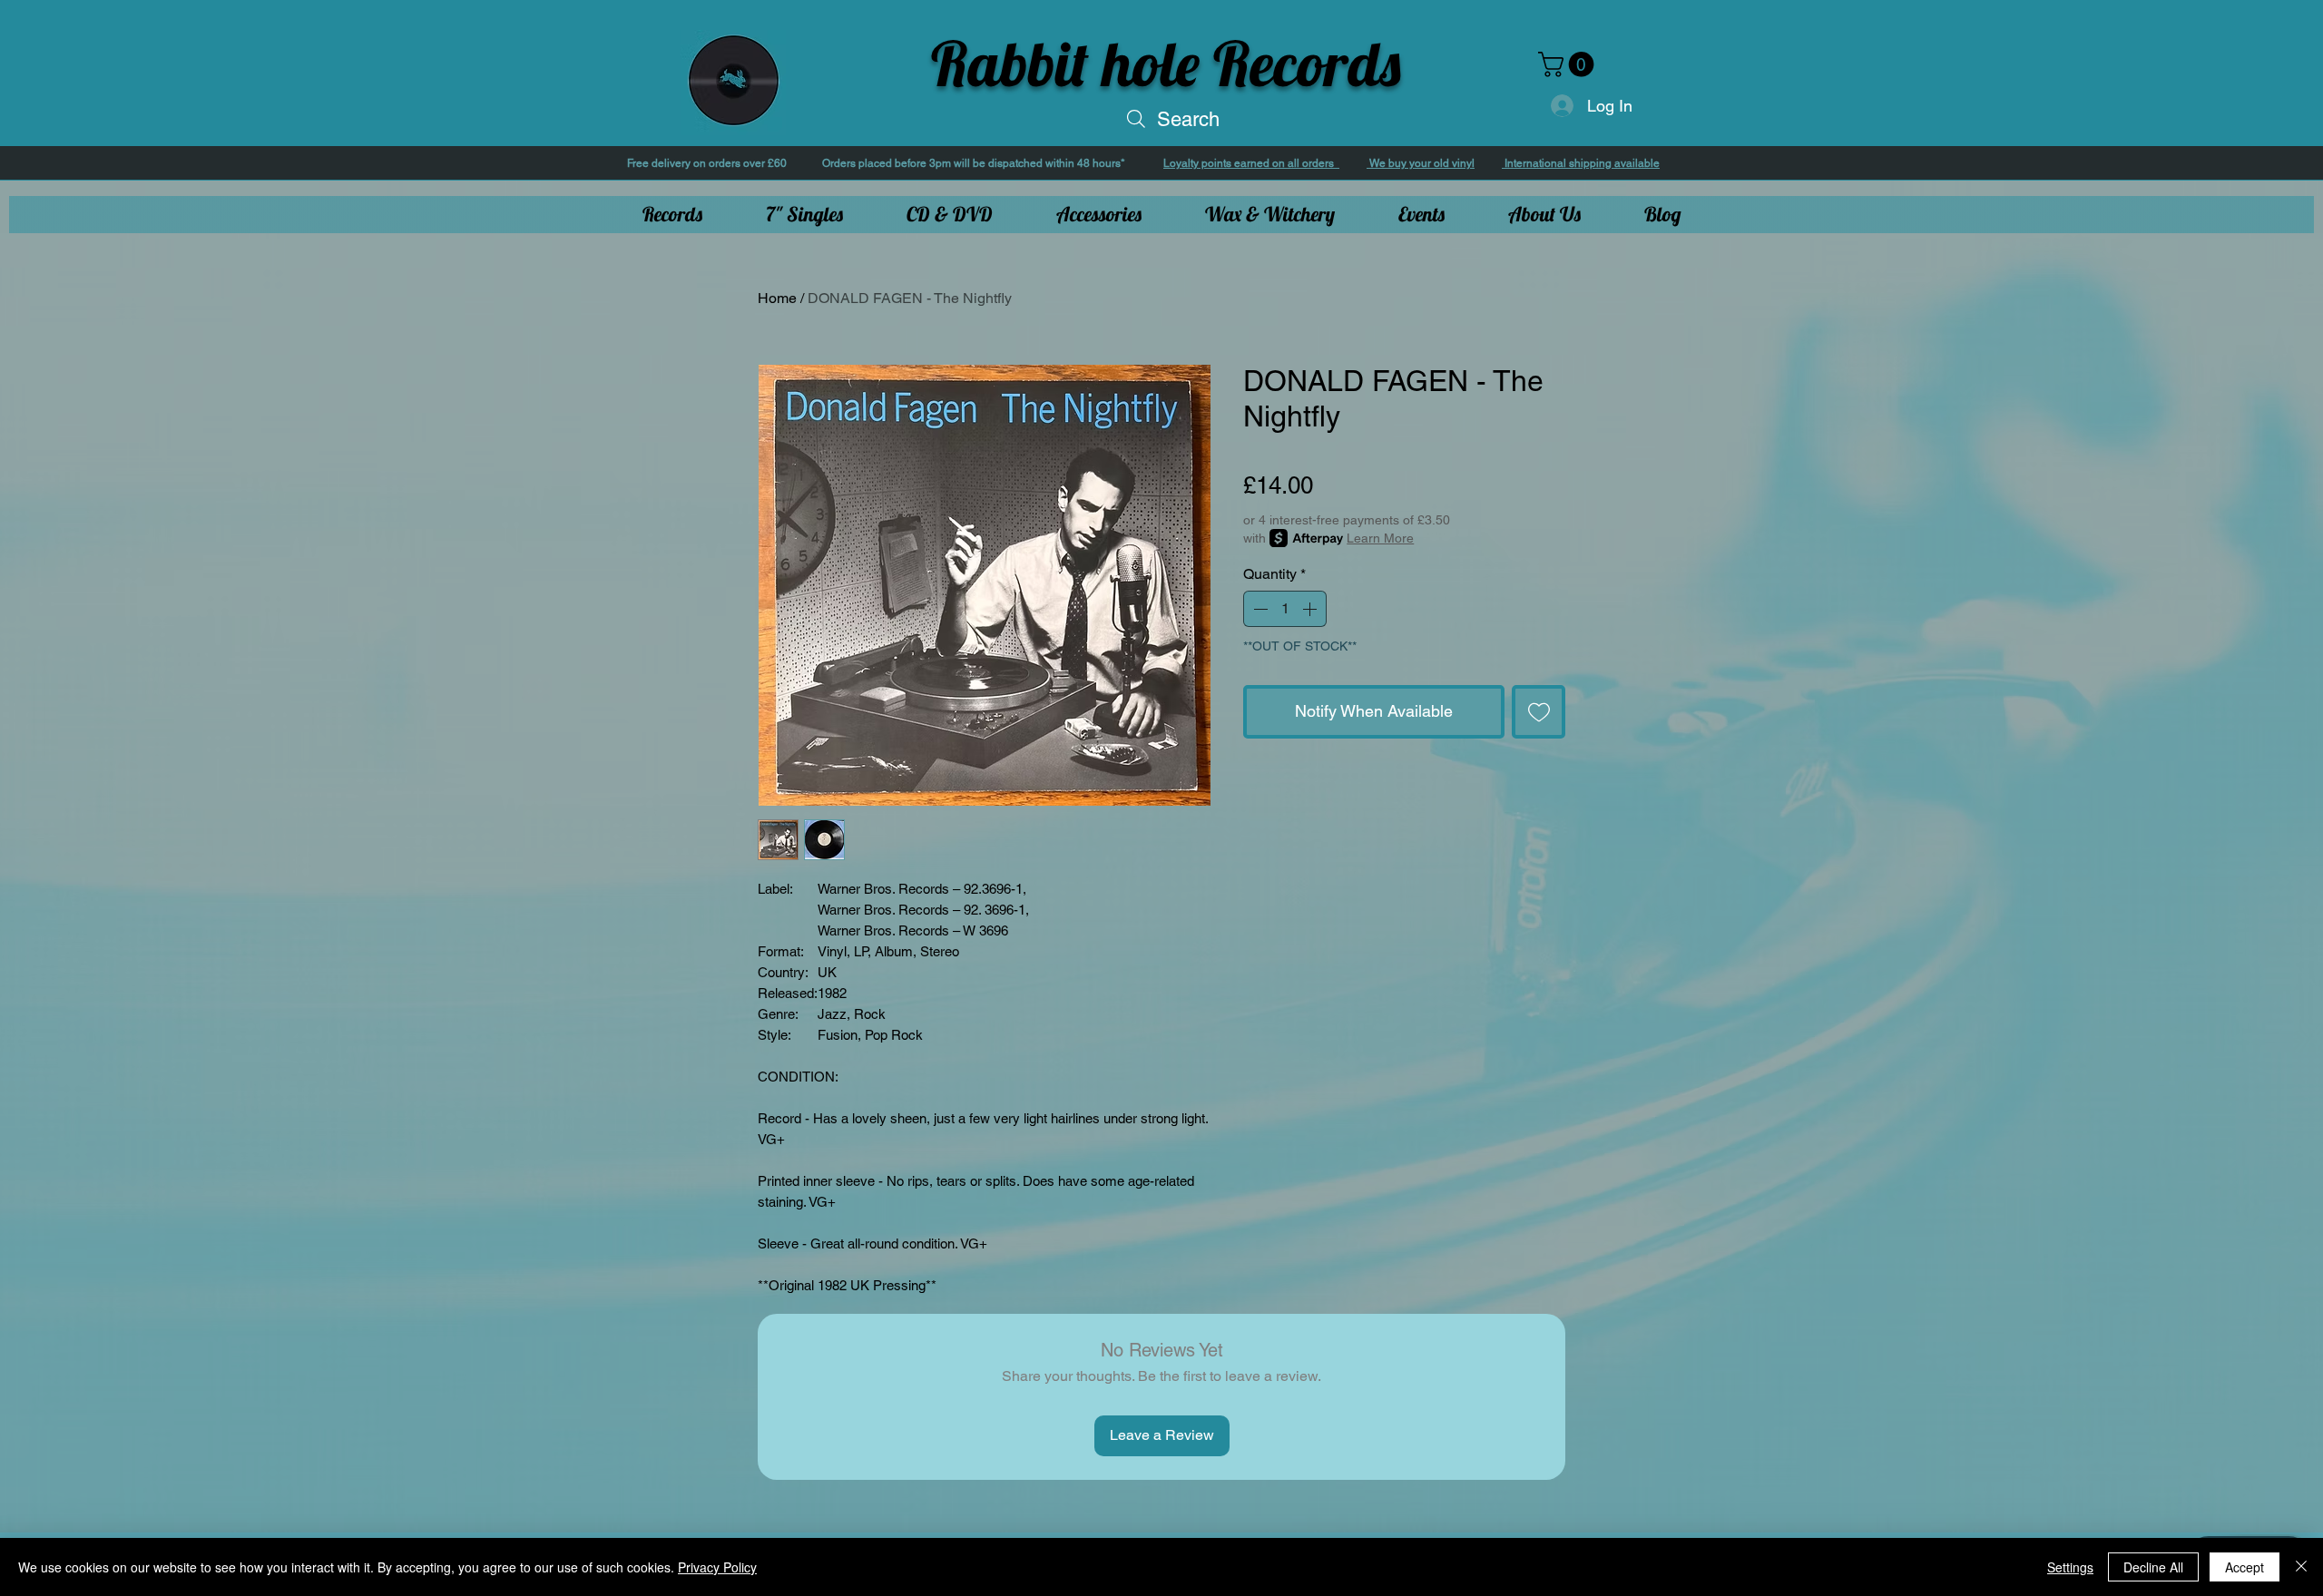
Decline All (2153, 1567)
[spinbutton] (1285, 609)
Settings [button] (2070, 1567)
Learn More (1380, 538)
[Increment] (1311, 609)
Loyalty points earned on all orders (1251, 163)
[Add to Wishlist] (1539, 712)
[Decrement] (1259, 609)
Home (777, 298)
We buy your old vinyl (1421, 163)
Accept (2245, 1567)
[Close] (2301, 1567)
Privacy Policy (717, 1567)
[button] (1569, 64)
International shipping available (1581, 163)
